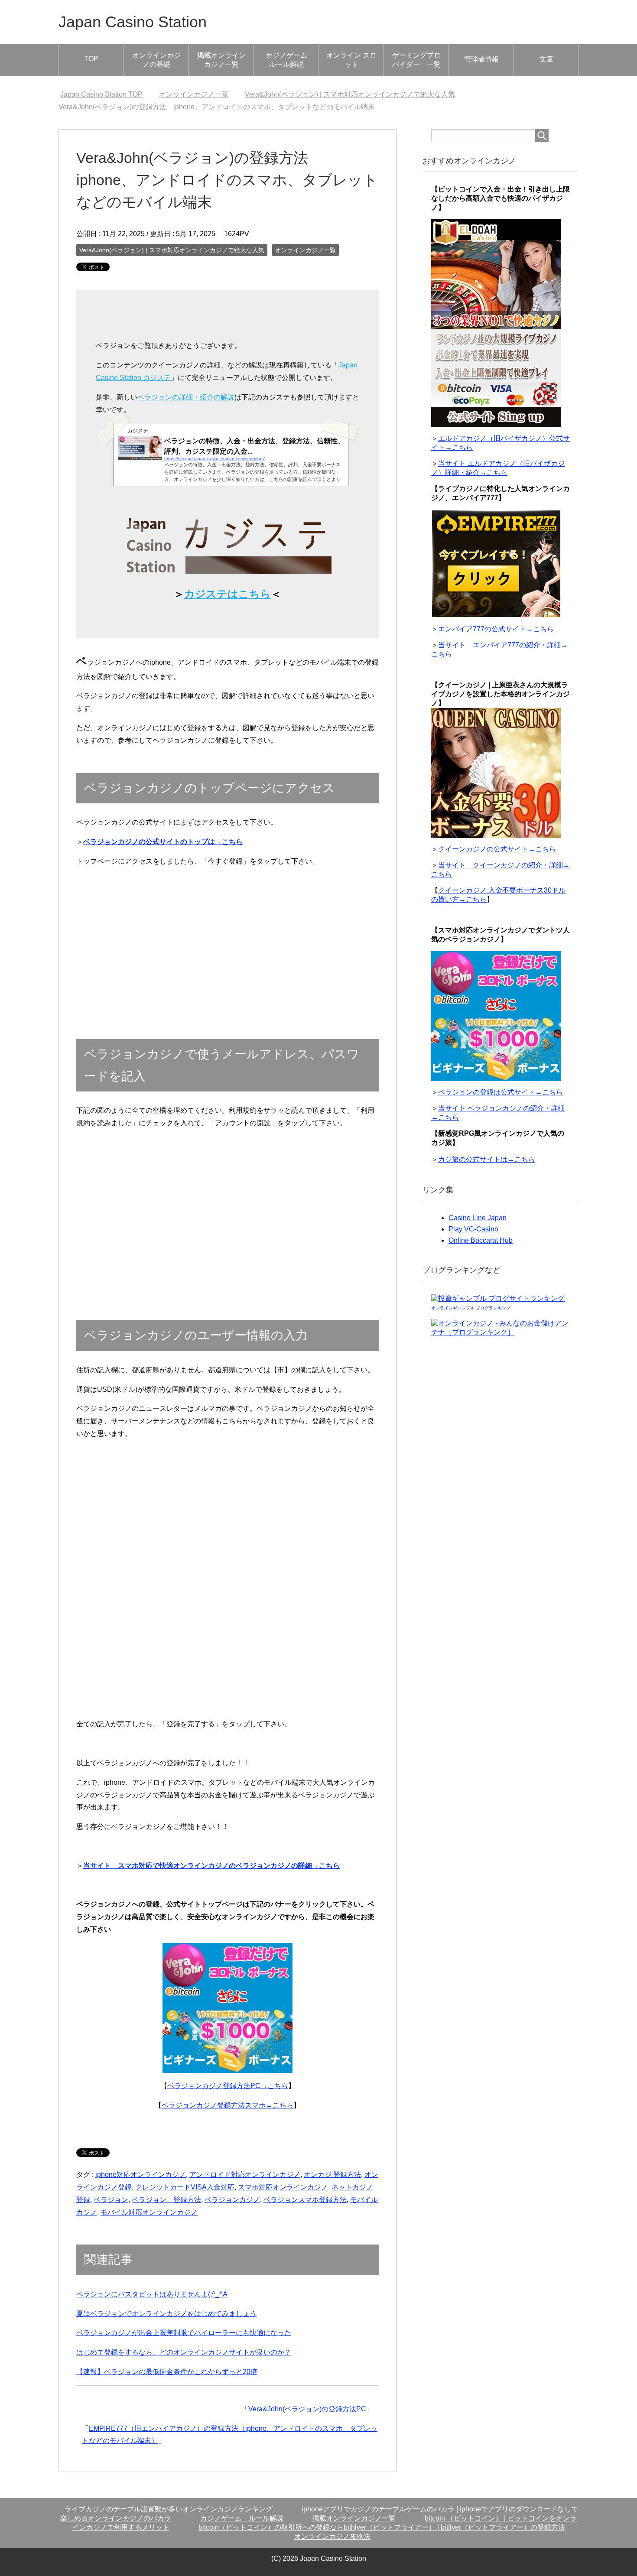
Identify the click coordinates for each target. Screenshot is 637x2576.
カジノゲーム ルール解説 (290, 60)
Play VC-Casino (473, 1229)
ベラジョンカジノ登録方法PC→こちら (228, 2086)
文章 (546, 59)
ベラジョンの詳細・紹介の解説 (186, 397)
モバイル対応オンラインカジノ (149, 2212)
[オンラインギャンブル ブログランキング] (498, 1299)
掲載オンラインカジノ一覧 (221, 60)
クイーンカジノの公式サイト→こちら (497, 849)
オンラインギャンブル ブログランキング (471, 1308)
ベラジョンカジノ (232, 2200)
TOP (91, 59)
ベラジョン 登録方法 (166, 2200)
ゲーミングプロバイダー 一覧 (416, 60)
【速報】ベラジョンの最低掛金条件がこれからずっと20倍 (167, 2372)
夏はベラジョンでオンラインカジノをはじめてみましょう (166, 2314)
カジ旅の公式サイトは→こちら (487, 1159)
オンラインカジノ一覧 (305, 250)
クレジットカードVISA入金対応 (185, 2187)
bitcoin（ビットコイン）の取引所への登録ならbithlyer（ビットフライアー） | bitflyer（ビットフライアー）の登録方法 (382, 2527)
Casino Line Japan (478, 1218)
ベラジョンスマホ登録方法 (305, 2200)
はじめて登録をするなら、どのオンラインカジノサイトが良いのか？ (184, 2352)
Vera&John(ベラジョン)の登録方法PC (307, 2409)
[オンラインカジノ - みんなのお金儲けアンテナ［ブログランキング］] (500, 1333)
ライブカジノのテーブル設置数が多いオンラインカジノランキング (169, 2509)
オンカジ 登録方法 (332, 2175)
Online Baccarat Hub (481, 1240)
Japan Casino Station (133, 22)
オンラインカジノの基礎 (156, 60)
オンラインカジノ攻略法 (332, 2536)
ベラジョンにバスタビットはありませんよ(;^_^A (152, 2294)
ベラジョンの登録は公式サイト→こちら (500, 1092)
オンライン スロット (351, 60)
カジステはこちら (227, 594)
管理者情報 (481, 59)
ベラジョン (111, 2200)
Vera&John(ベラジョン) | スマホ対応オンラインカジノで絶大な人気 (172, 250)
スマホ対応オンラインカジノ (283, 2187)
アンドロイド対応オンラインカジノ (245, 2175)
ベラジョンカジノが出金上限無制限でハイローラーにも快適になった (184, 2333)
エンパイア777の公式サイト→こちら (496, 629)
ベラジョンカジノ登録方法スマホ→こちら (227, 2105)
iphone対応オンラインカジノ (141, 2175)
